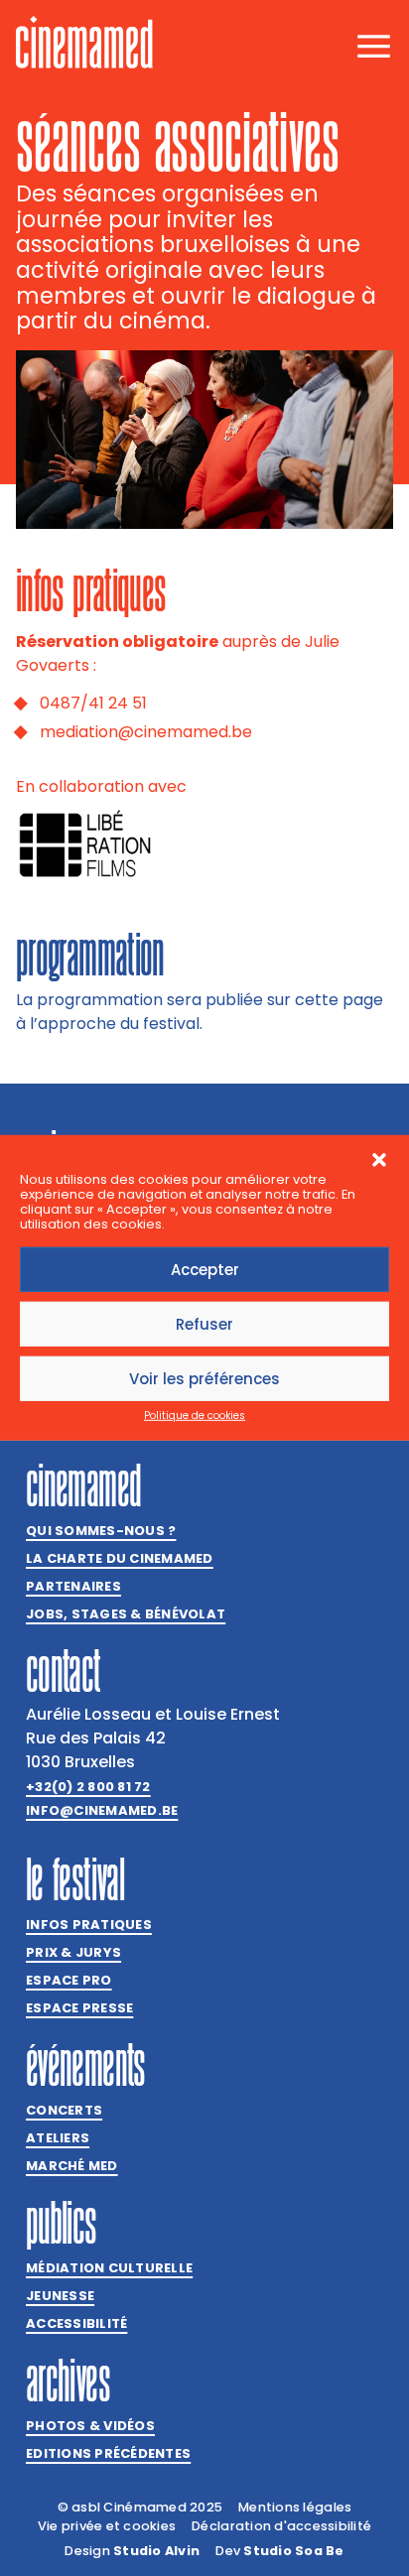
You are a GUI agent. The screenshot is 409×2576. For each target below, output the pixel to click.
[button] (379, 1160)
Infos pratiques (89, 1925)
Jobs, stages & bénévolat (126, 1614)
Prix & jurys (73, 1952)
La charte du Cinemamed (120, 1558)
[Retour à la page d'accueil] (84, 42)
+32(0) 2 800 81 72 (88, 1787)
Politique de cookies (195, 1416)
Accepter (205, 1270)
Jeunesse (60, 2296)
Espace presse (79, 2008)
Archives (68, 2381)
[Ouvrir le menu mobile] (374, 46)
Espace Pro (69, 1980)
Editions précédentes (108, 2453)
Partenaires (73, 1586)
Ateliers (58, 2138)
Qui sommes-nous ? (101, 1531)
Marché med (72, 2166)
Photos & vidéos (90, 2426)
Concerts (64, 2110)
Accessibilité (76, 2323)
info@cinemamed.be (102, 1810)
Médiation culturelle (109, 2268)
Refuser (204, 1324)
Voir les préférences (204, 1379)
